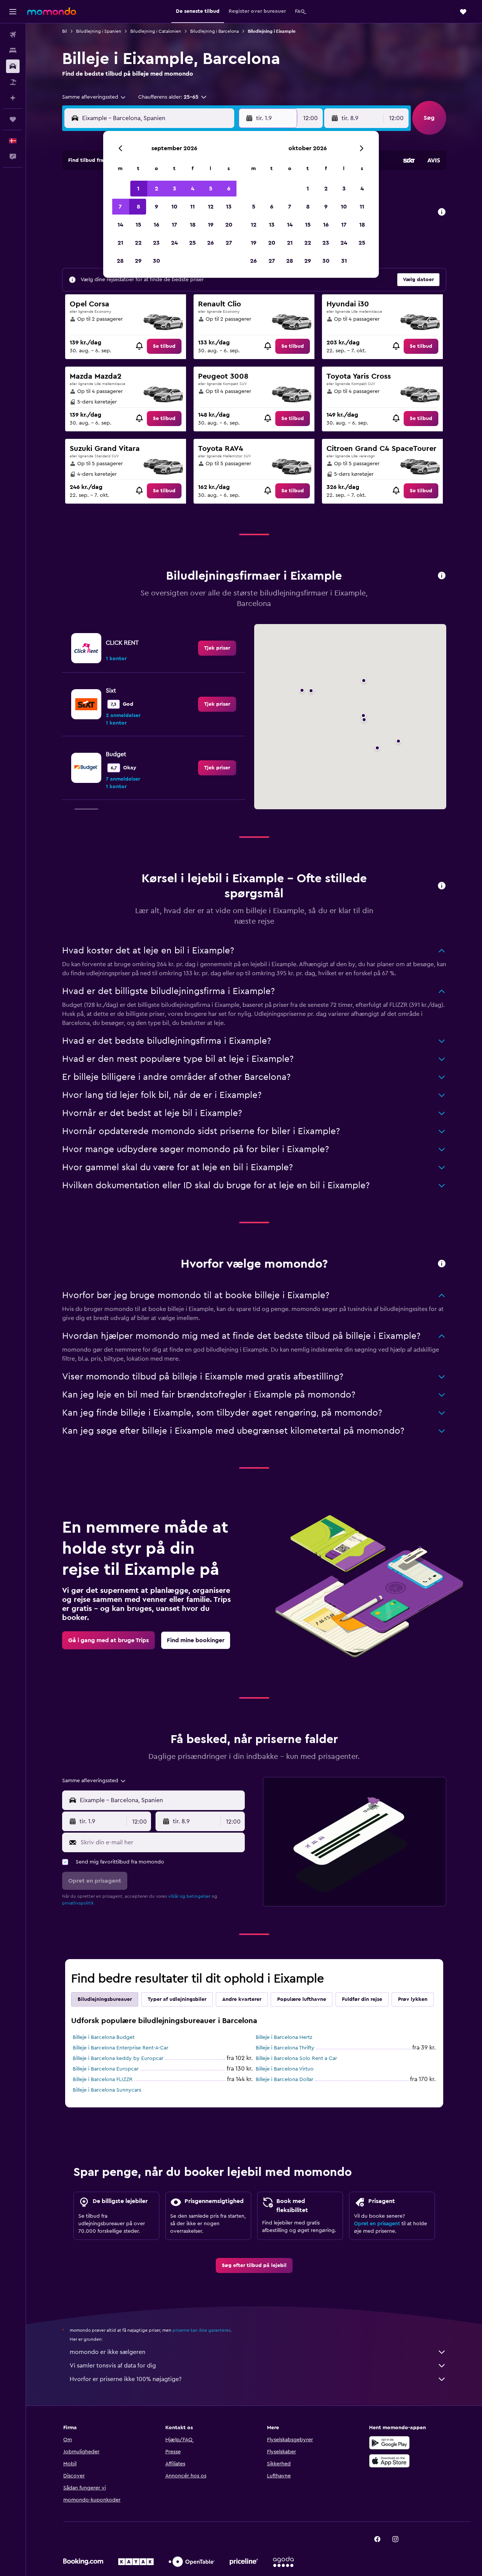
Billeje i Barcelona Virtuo (285, 2069)
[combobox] (94, 97)
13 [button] (229, 207)
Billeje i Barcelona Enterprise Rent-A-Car (120, 2048)
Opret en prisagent (377, 2224)
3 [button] (175, 189)
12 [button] (211, 207)
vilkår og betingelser (189, 1896)
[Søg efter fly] (13, 35)
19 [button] (211, 225)
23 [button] (156, 243)
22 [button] (138, 243)
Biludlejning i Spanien (99, 31)
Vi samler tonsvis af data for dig (113, 2366)
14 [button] (120, 225)
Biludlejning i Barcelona (214, 31)
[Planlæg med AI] (13, 98)
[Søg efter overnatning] (13, 50)
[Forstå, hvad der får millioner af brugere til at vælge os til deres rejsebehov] (442, 1264)
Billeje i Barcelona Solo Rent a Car (296, 2058)
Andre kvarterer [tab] (242, 1999)
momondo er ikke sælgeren (108, 2352)
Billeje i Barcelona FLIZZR (103, 2080)
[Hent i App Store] (389, 2461)
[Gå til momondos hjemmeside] (52, 11)
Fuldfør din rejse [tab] (362, 1999)
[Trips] (13, 119)
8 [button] (138, 207)
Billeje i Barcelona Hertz (284, 2037)
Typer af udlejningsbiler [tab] (177, 1999)
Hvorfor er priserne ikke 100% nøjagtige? (126, 2379)
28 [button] (120, 261)
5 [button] (211, 189)
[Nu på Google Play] (389, 2443)
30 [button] (156, 261)
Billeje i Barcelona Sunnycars (107, 2090)
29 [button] (138, 261)
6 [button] (229, 189)
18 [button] (193, 225)
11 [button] (192, 207)
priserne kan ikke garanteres (201, 2330)
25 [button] (192, 243)
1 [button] (138, 189)
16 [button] (156, 225)
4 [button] (193, 189)
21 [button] (120, 243)
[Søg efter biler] (13, 66)
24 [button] (174, 243)
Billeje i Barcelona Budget (104, 2037)
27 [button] (229, 243)
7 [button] (120, 207)
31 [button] (344, 261)
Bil (65, 31)
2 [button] (156, 189)
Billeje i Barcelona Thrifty (285, 2048)
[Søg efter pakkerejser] (13, 82)
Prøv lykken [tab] (413, 1999)
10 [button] (174, 207)
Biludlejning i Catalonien (156, 31)
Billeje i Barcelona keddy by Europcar (118, 2058)
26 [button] (210, 243)
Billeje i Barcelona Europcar (106, 2069)
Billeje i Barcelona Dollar (284, 2080)
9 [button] (156, 207)
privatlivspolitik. (79, 1903)
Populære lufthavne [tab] (302, 1999)
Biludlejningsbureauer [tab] (105, 1999)
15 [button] (138, 225)
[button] (13, 12)
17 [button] (174, 225)
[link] (164, 346)
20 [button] (229, 225)
